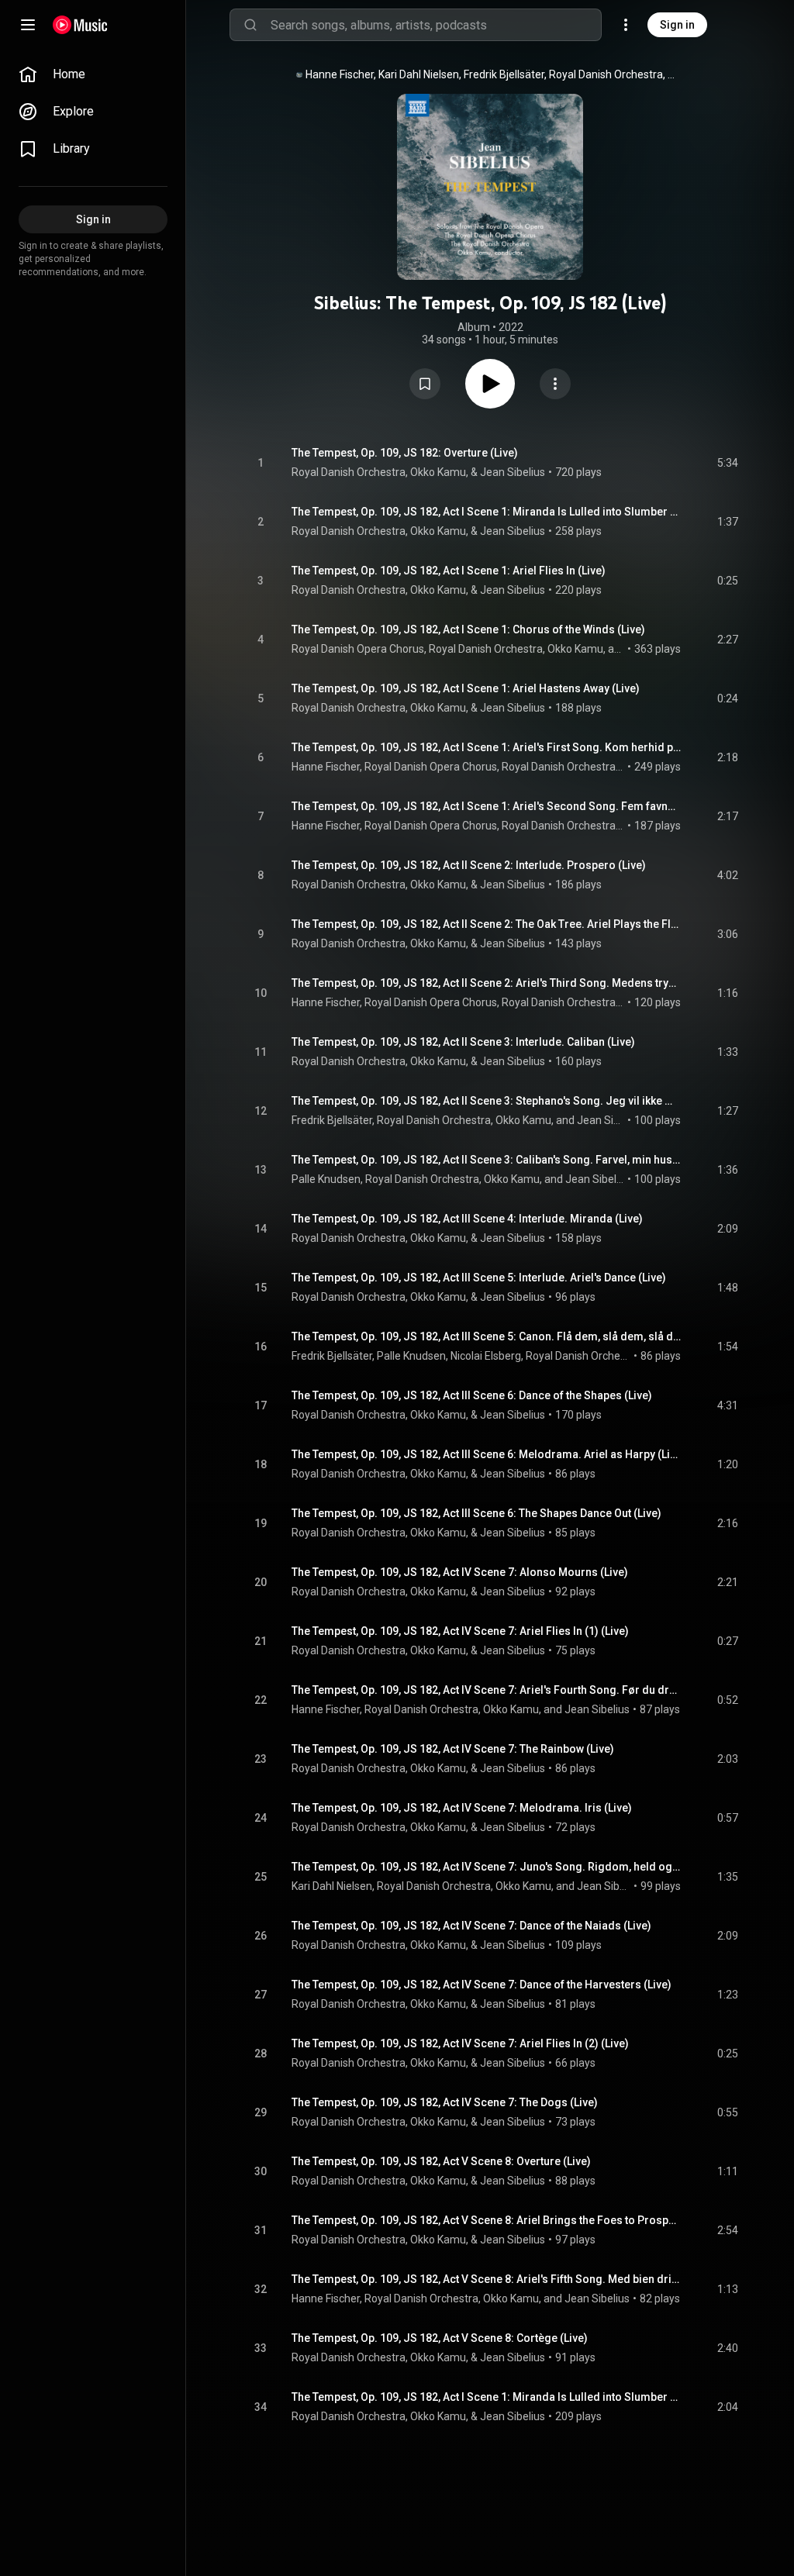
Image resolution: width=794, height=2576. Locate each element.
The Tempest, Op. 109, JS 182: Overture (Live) (405, 453)
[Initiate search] (250, 25)
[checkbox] (727, 463)
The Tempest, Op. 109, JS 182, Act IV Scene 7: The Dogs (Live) (445, 2102)
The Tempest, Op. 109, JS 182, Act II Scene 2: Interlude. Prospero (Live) (469, 865)
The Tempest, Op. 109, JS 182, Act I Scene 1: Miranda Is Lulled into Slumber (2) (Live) (487, 2397)
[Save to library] (425, 384)
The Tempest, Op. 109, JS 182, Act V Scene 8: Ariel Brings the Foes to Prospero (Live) (487, 2220)
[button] (425, 384)
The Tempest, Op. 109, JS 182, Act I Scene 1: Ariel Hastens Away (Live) (466, 688)
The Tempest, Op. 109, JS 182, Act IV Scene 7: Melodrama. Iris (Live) (462, 1808)
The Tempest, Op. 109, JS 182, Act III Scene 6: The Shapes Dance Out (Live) (476, 1513)
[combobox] (436, 25)
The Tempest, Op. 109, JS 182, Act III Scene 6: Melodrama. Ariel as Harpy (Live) (487, 1454)
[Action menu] (555, 384)
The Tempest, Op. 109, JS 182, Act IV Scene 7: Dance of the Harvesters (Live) (482, 1985)
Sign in (677, 25)
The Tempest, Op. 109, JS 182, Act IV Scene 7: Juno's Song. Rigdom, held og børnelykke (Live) (487, 1867)
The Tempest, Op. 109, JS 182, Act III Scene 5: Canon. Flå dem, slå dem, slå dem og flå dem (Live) (487, 1336)
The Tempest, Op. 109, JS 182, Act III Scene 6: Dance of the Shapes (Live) (472, 1395)
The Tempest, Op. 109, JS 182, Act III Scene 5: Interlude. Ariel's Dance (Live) (479, 1278)
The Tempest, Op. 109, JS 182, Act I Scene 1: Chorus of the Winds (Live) (468, 629)
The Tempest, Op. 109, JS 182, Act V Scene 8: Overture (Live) (441, 2161)
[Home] (80, 25)
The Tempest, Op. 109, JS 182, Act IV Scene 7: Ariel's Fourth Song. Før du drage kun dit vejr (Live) (487, 1690)
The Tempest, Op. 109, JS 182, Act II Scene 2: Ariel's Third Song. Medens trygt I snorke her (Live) (487, 983)
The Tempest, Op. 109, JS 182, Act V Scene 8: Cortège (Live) (440, 2338)
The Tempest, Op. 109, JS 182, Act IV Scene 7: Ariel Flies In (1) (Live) (460, 1631)
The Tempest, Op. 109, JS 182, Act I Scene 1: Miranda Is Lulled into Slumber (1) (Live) (487, 512)
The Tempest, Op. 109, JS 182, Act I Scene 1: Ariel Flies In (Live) (449, 571)
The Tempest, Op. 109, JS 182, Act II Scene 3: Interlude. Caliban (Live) (463, 1042)
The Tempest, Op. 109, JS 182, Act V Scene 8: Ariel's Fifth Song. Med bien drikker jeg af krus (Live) (487, 2279)
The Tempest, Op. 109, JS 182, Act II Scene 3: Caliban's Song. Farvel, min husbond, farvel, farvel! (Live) (487, 1160)
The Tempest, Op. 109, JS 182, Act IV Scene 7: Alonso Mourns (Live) (460, 1572)
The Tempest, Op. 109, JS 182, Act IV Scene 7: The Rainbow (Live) (453, 1749)
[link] (93, 74)
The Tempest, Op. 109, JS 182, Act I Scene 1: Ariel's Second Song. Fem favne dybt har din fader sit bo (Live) (487, 806)
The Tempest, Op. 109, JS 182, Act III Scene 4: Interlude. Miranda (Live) (467, 1219)
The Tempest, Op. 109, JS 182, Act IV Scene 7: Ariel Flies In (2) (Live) (460, 2043)
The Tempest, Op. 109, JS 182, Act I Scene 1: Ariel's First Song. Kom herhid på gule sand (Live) (487, 747)
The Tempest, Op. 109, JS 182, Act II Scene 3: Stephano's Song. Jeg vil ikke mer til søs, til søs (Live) (487, 1101)
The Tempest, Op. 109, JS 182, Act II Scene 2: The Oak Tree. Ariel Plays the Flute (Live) (487, 924)
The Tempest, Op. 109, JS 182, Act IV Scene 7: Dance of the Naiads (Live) (471, 1926)
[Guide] (28, 25)
